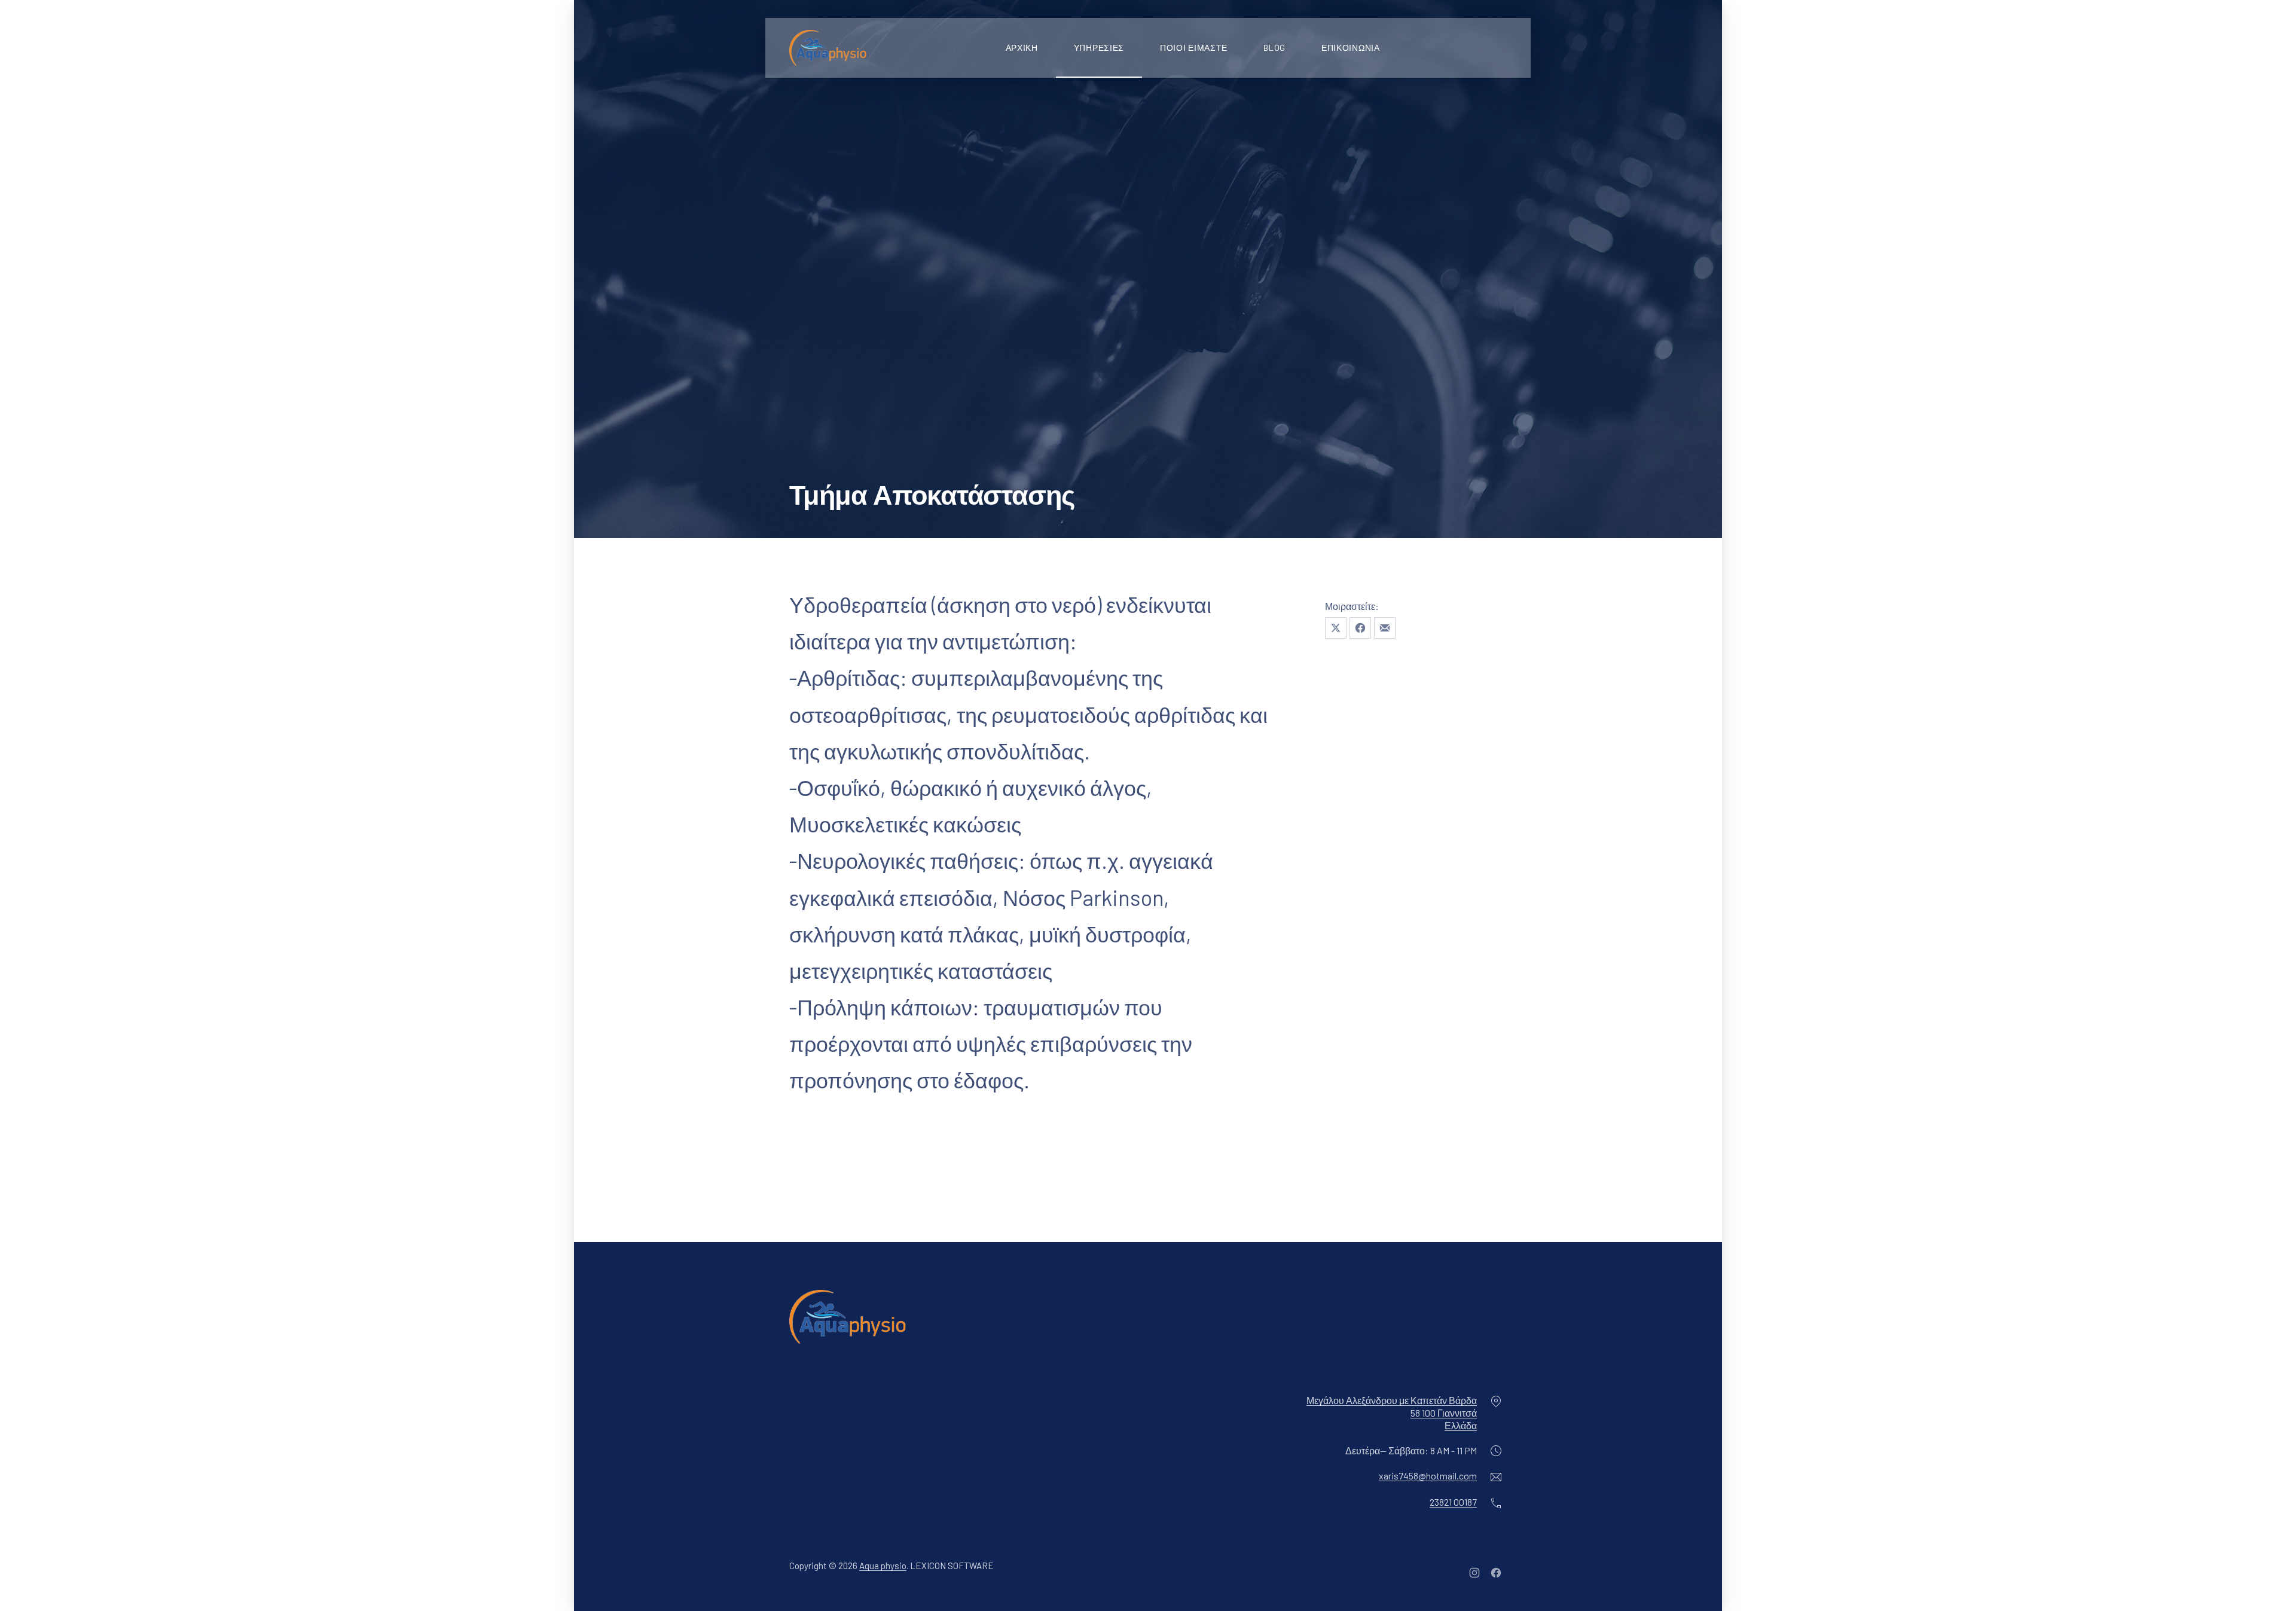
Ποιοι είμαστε (1194, 48)
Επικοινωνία (1351, 48)
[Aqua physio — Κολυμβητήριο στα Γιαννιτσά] (828, 48)
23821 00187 (1453, 1502)
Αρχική (1022, 48)
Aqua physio (883, 1566)
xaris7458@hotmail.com (1428, 1476)
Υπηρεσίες (1099, 48)
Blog (1274, 48)
